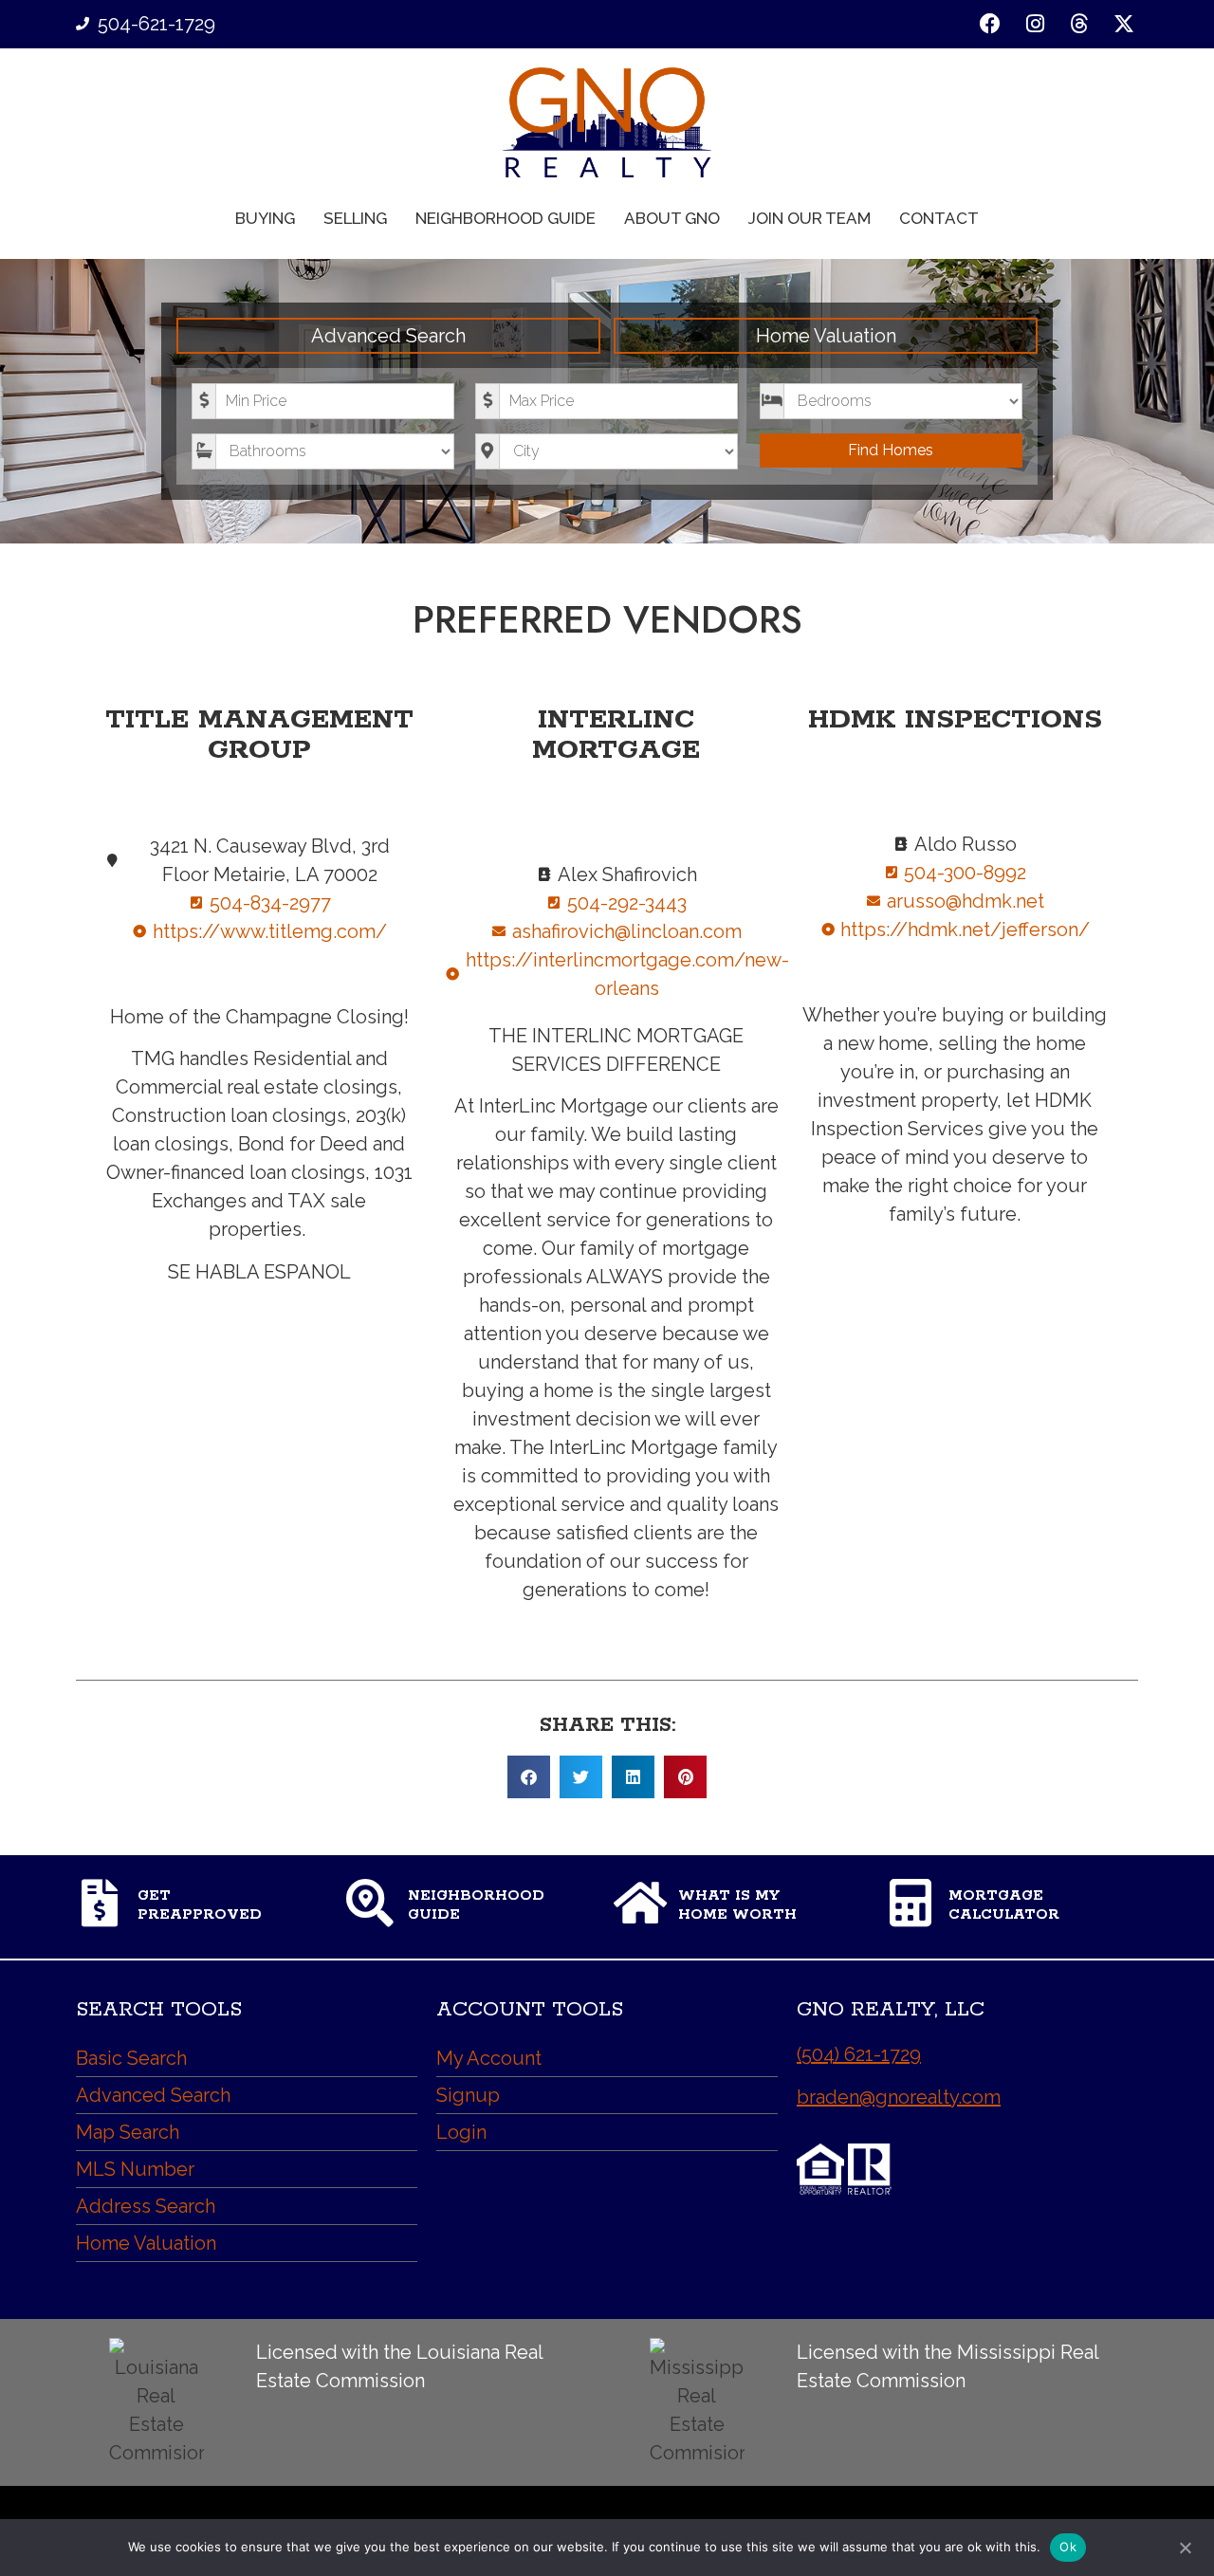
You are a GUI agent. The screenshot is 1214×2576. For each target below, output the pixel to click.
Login (461, 2132)
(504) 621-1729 (859, 2054)
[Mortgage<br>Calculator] (910, 1903)
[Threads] (1079, 24)
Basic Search (131, 2058)
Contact (939, 218)
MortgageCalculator (1004, 1905)
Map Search (128, 2132)
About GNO (672, 218)
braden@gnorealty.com (899, 2097)
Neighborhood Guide (506, 218)
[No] (1185, 2546)
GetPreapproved (200, 1905)
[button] (529, 1777)
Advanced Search (388, 336)
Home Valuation (826, 336)
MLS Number (135, 2169)
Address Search (146, 2206)
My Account (489, 2058)
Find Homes (891, 450)
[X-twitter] (1123, 24)
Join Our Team (809, 218)
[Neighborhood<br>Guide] (370, 1903)
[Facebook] (991, 24)
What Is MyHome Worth (737, 1905)
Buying (265, 218)
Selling (355, 218)
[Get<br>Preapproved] (100, 1903)
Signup (468, 2095)
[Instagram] (1035, 24)
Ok (1068, 2547)
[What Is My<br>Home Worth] (640, 1903)
